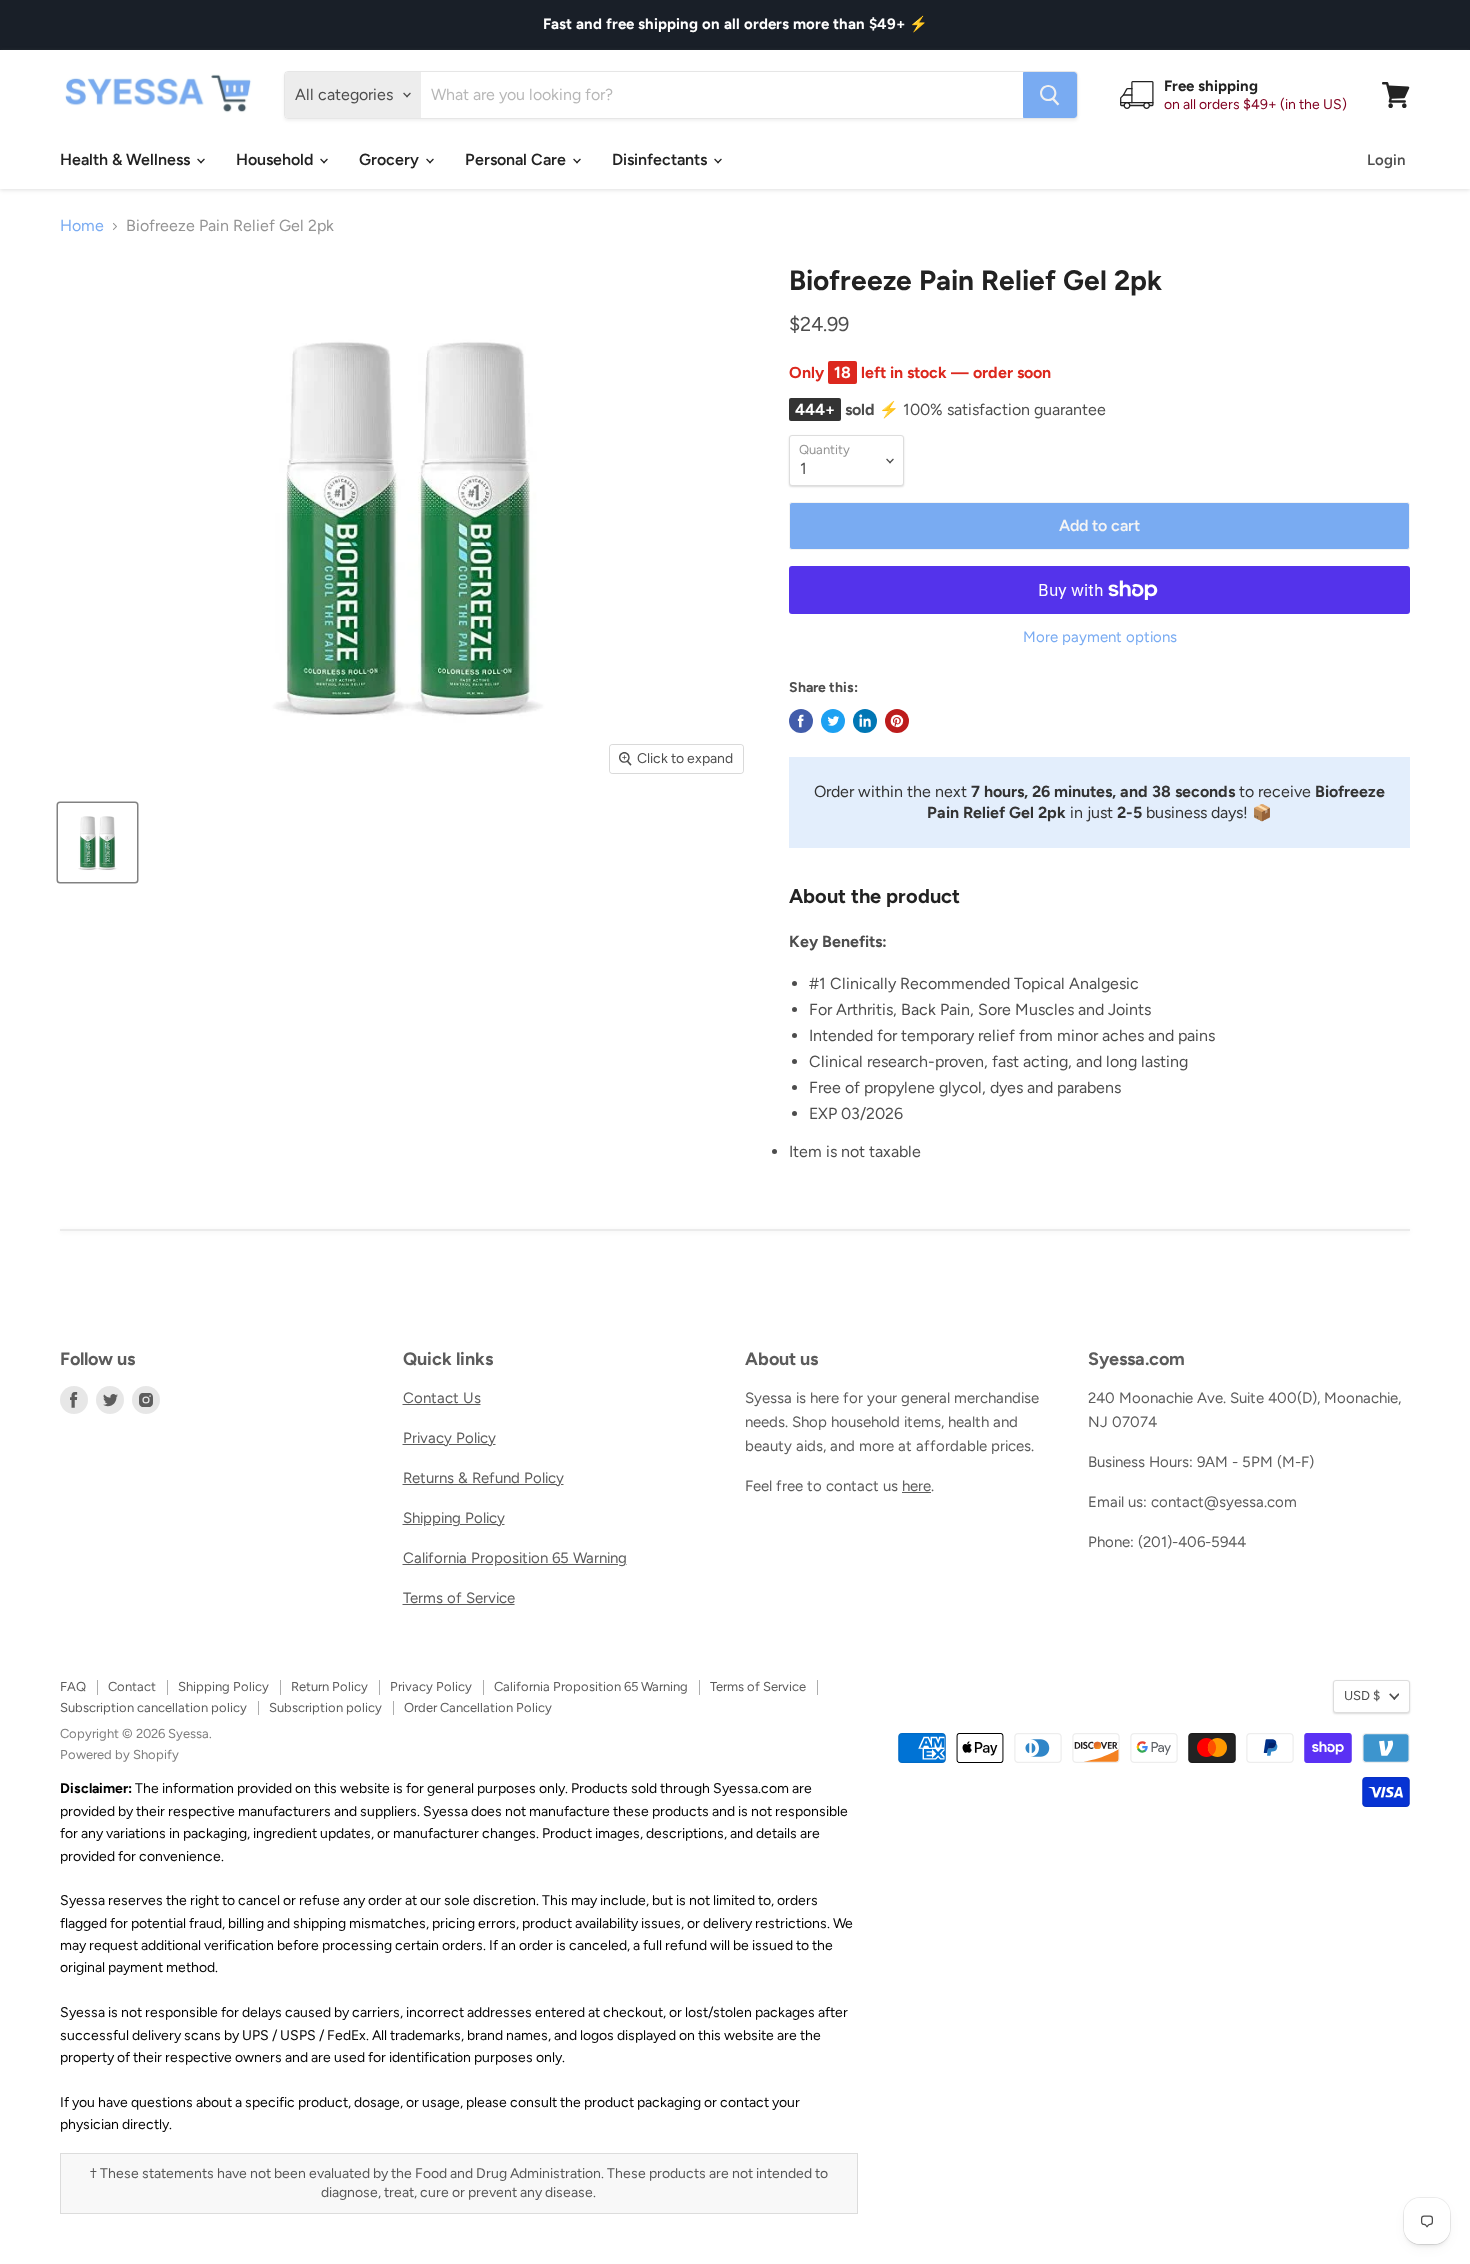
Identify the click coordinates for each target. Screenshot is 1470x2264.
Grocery (391, 159)
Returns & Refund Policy (483, 1478)
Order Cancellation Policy (478, 1707)
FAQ (73, 1686)
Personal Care (517, 159)
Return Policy (329, 1686)
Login (1386, 160)
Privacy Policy (449, 1438)
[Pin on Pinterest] (897, 721)
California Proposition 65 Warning (515, 1558)
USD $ (1362, 1695)
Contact (132, 1686)
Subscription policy (325, 1707)
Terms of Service (459, 1598)
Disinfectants (661, 159)
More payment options (1100, 637)
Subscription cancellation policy (153, 1707)
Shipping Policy (454, 1518)
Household (276, 159)
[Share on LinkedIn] (865, 721)
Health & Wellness (127, 159)
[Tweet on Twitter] (833, 721)
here (916, 1486)
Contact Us (442, 1398)
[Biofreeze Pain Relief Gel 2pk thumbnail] (97, 842)
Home (82, 226)
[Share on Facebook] (801, 721)
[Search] (1050, 95)
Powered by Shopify (119, 1754)
